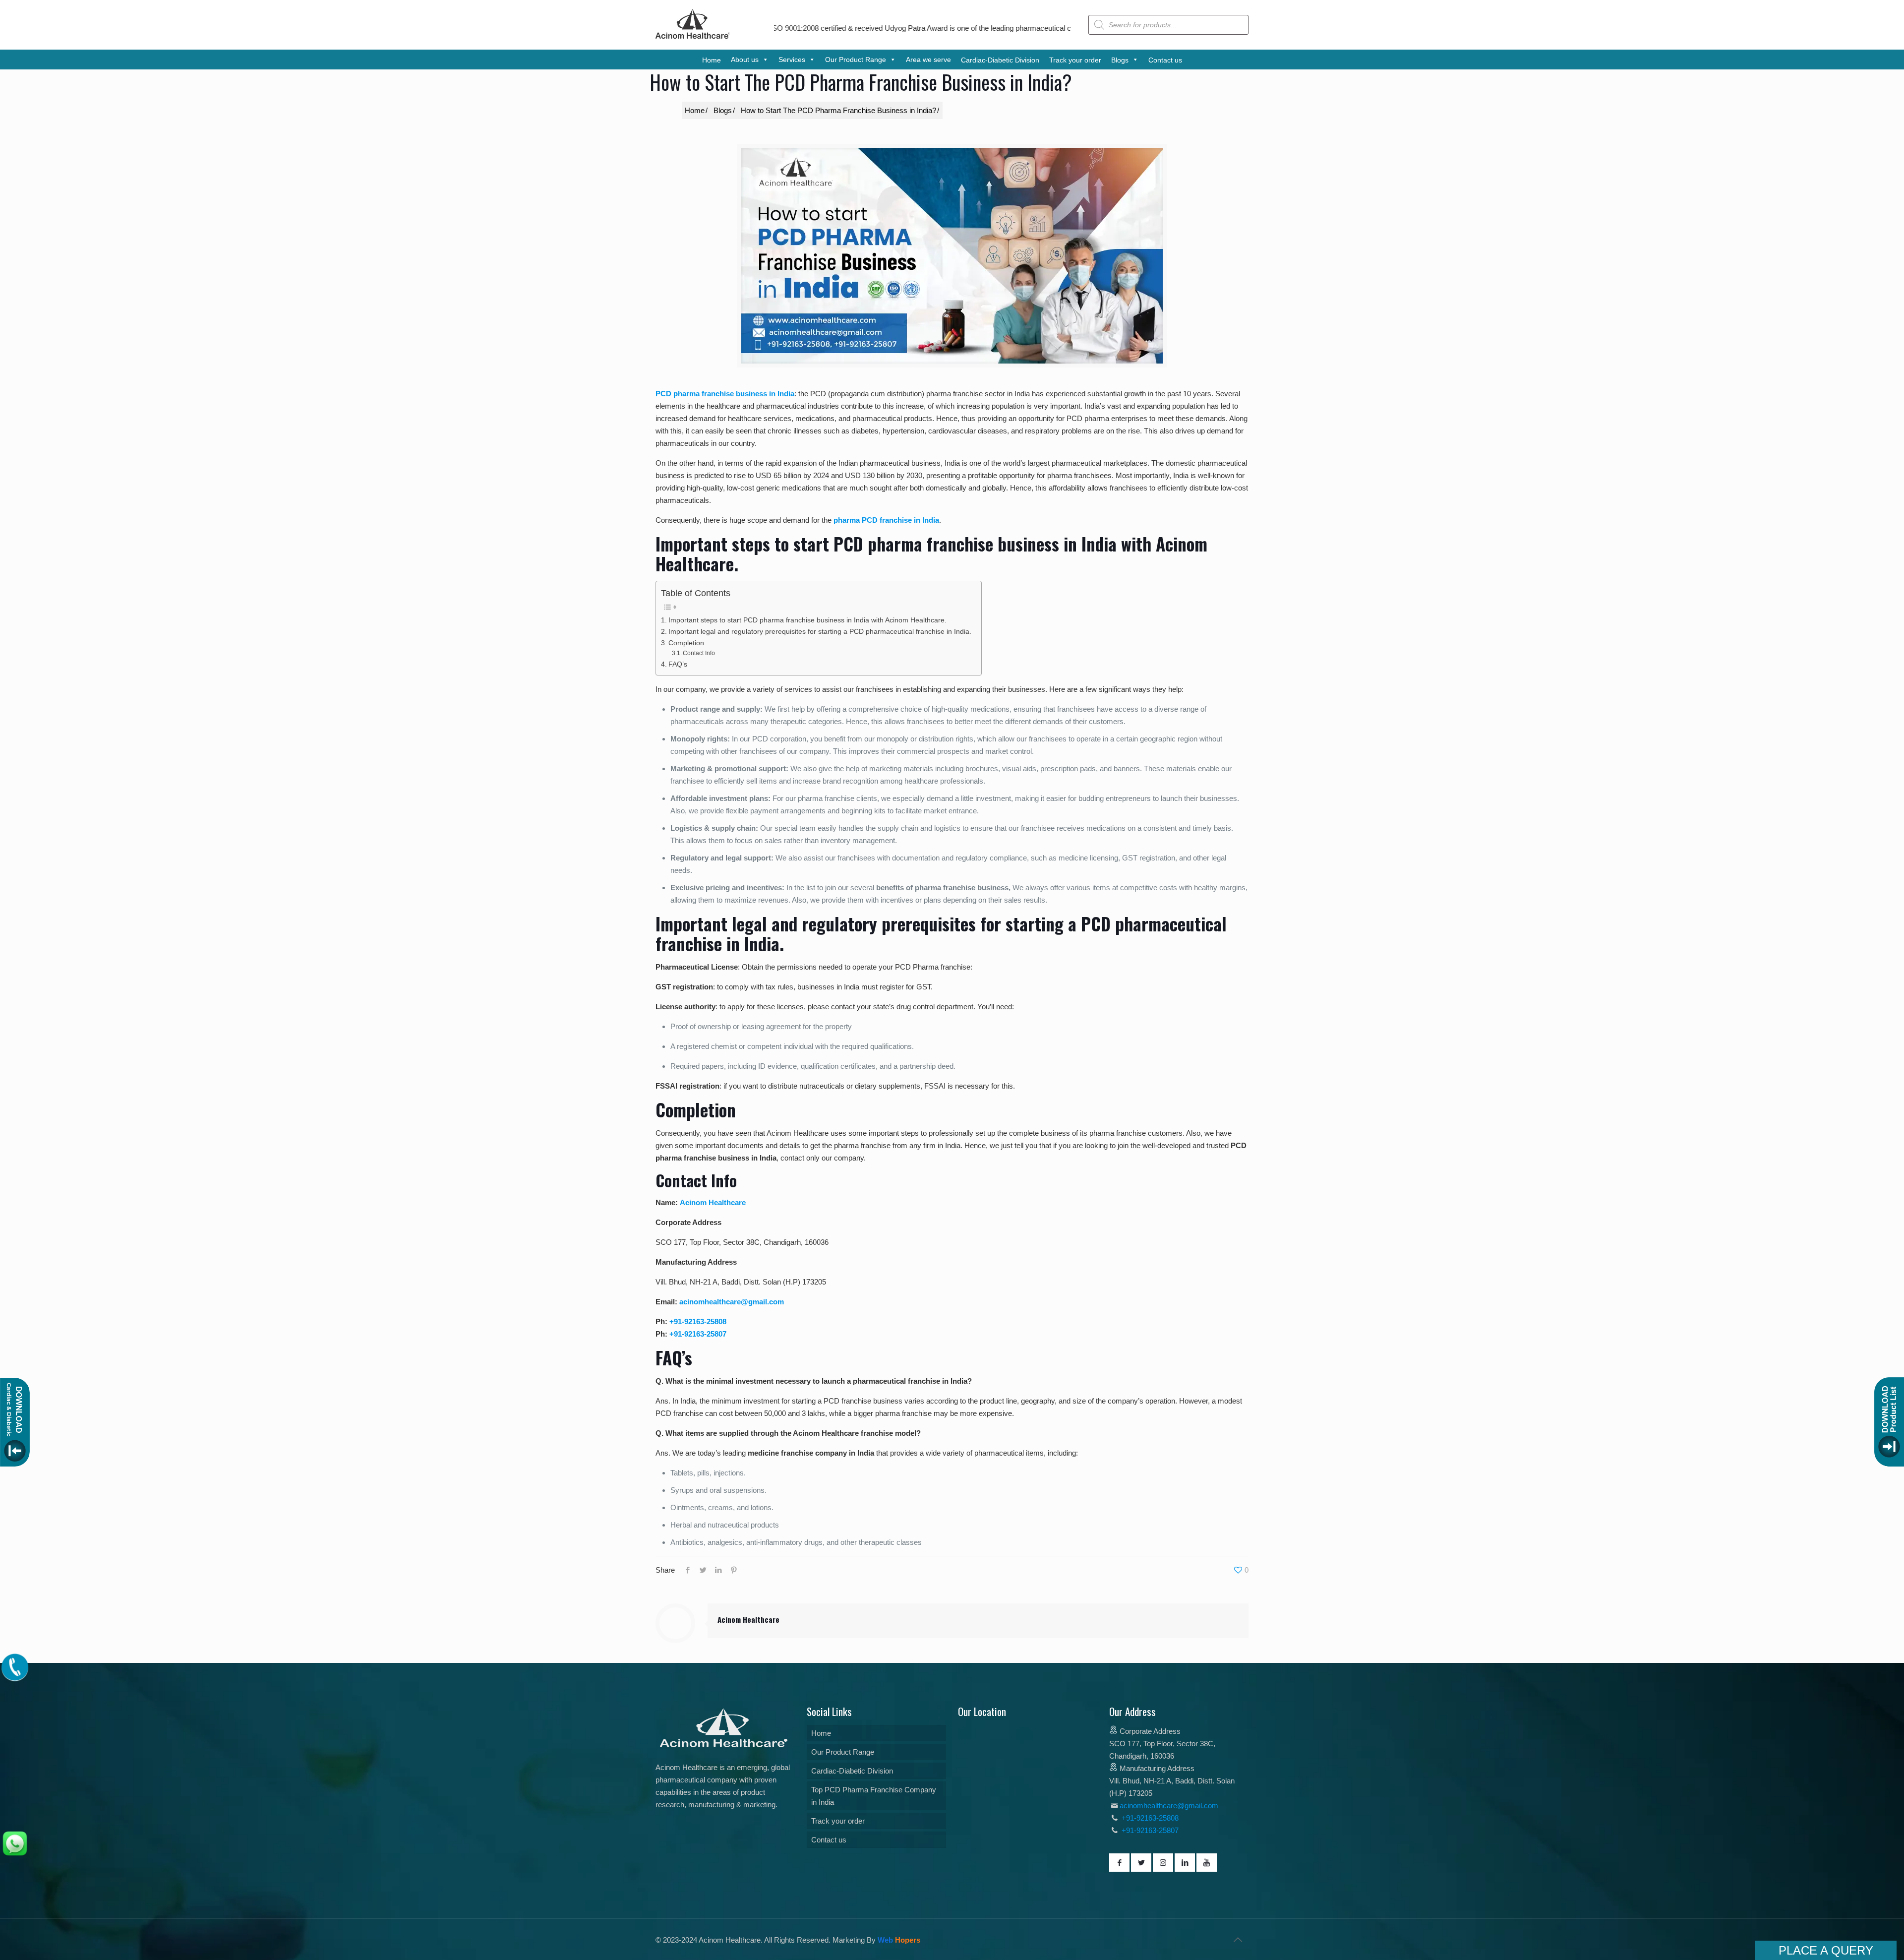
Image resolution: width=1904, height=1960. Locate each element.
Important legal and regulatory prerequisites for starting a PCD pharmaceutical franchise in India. (820, 632)
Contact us (829, 1840)
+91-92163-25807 (698, 1334)
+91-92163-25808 (698, 1321)
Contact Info (699, 653)
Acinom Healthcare (713, 1202)
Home (821, 1733)
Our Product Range (843, 1752)
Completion (686, 643)
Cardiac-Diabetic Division (852, 1771)
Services (792, 60)
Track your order (838, 1821)
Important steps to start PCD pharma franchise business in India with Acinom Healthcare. (807, 620)
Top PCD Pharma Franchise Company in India (874, 1796)
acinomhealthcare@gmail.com (732, 1302)
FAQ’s (678, 664)
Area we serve (928, 60)
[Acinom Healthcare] (693, 39)
